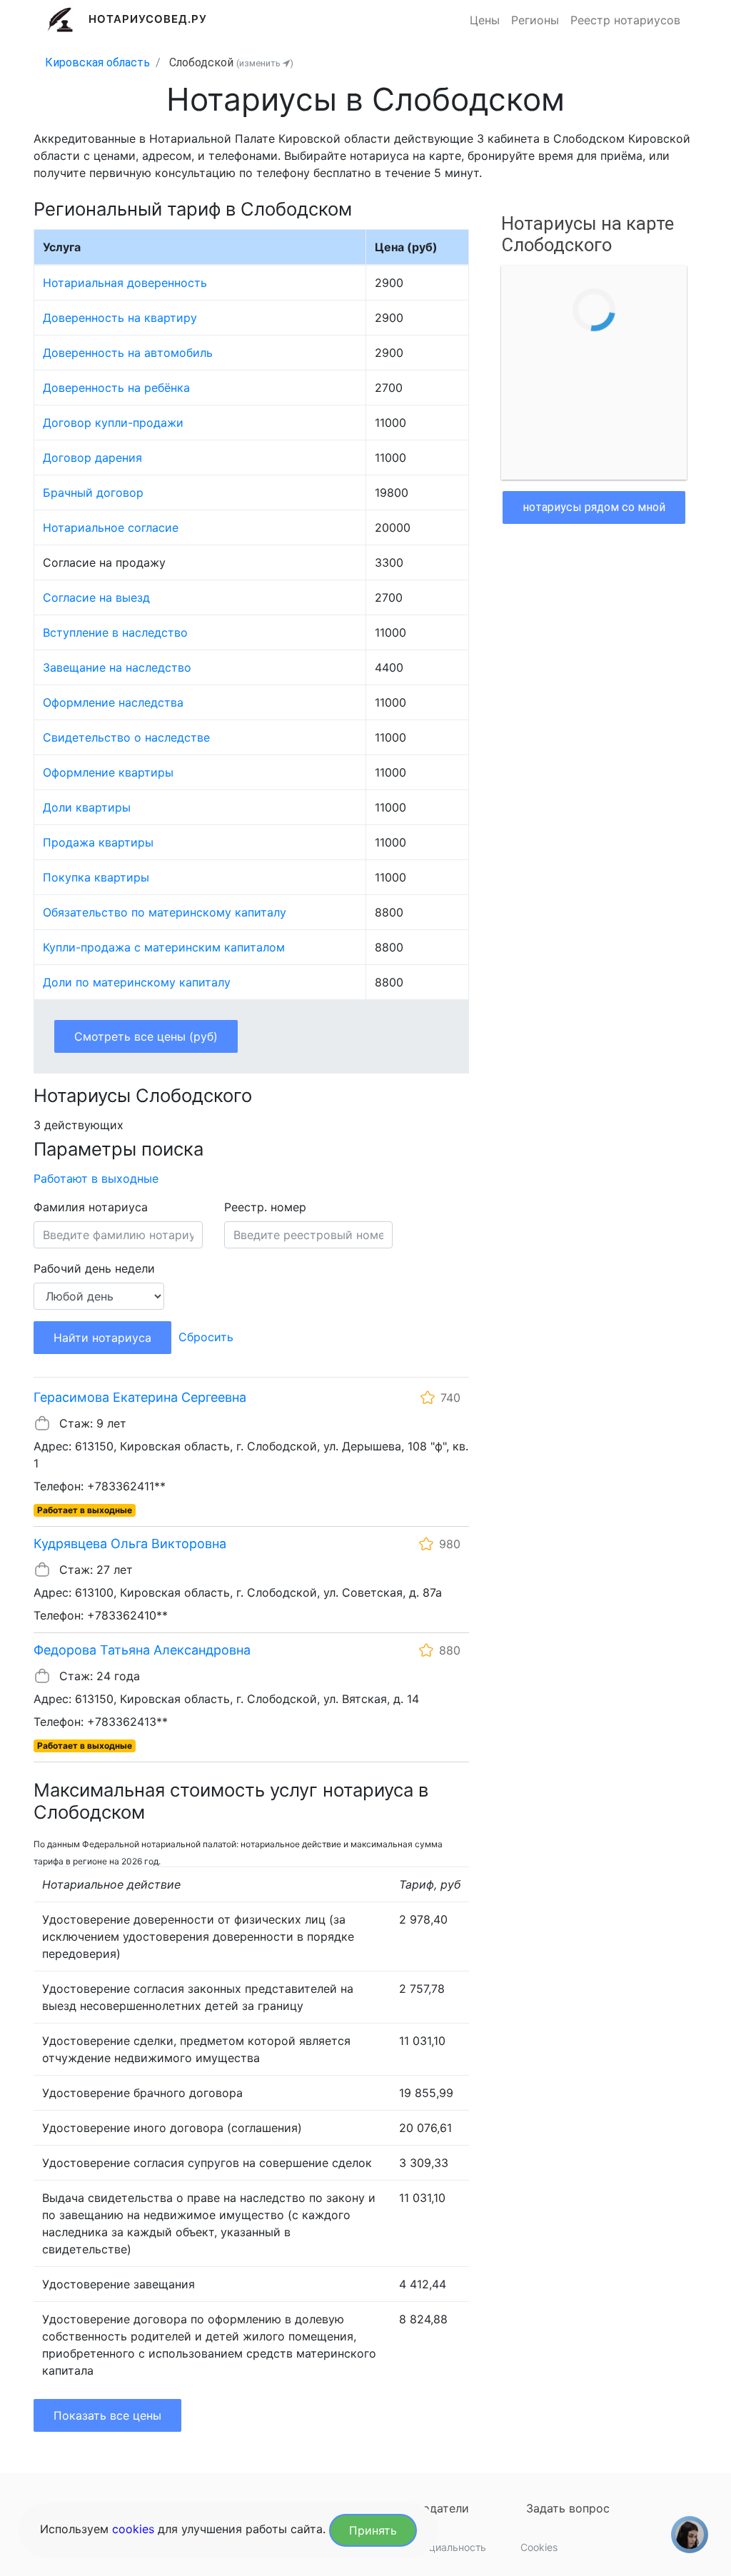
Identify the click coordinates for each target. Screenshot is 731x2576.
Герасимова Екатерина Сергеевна (140, 1397)
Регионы (535, 20)
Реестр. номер (265, 1207)
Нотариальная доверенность (125, 283)
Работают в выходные (96, 1178)
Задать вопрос (568, 2508)
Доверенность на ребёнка (116, 388)
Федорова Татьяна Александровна (142, 1650)
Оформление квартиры (108, 772)
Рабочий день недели (94, 1268)
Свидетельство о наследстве (126, 737)
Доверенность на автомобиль (128, 353)
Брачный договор (93, 493)
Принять (373, 2530)
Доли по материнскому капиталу (137, 982)
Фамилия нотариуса (91, 1207)
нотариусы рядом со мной (594, 507)
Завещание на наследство (117, 667)
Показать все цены (107, 2415)
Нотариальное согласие (111, 527)
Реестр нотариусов (625, 20)
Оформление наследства (113, 702)
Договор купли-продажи (113, 423)
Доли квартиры (87, 807)
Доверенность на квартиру (120, 318)
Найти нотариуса (102, 1338)
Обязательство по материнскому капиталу (165, 912)
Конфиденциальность (434, 2547)
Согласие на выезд (96, 597)
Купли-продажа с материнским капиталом (164, 947)
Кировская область (97, 62)
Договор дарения (92, 458)
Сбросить (206, 1337)
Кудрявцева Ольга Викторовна (130, 1544)
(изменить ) (265, 63)
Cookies (539, 2547)
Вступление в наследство (115, 632)
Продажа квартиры (98, 842)
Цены (485, 20)
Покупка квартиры (96, 877)
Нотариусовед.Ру (148, 19)
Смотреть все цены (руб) (146, 1036)
